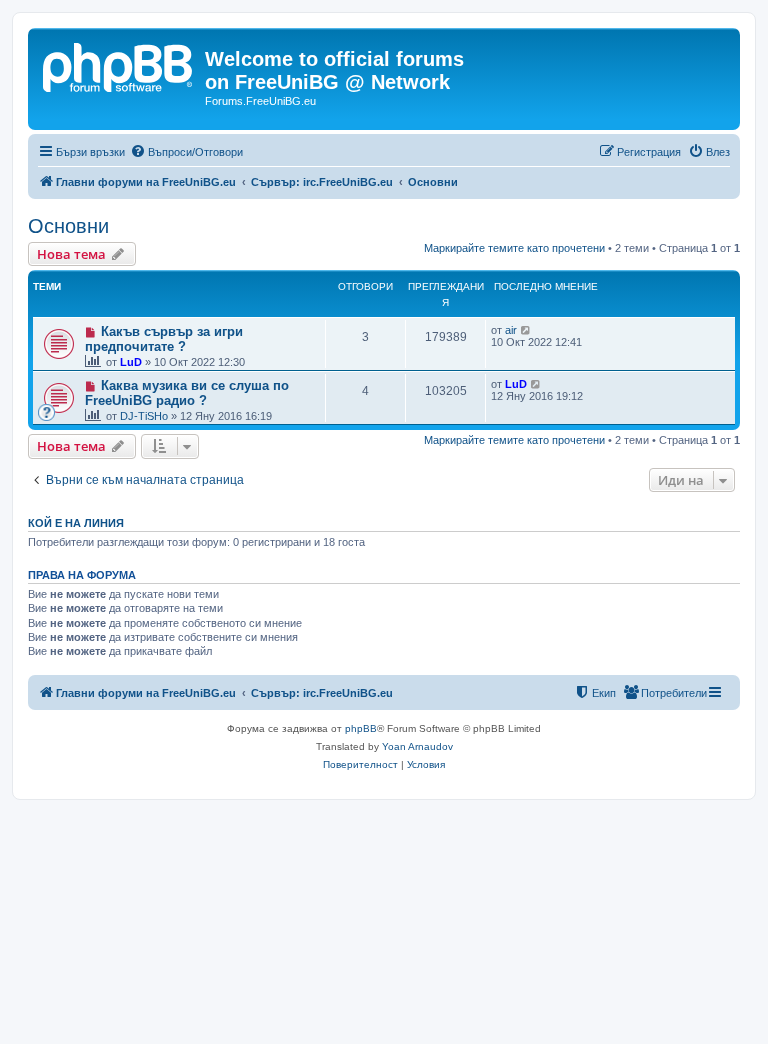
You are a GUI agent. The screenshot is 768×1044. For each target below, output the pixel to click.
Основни (68, 226)
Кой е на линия (76, 523)
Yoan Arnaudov (417, 746)
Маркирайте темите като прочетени (514, 248)
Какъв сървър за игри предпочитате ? (164, 339)
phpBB (361, 728)
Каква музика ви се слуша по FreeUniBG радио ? (187, 393)
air (511, 330)
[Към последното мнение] (526, 330)
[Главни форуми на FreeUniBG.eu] (119, 65)
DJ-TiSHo (144, 416)
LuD (131, 362)
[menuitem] (186, 152)
